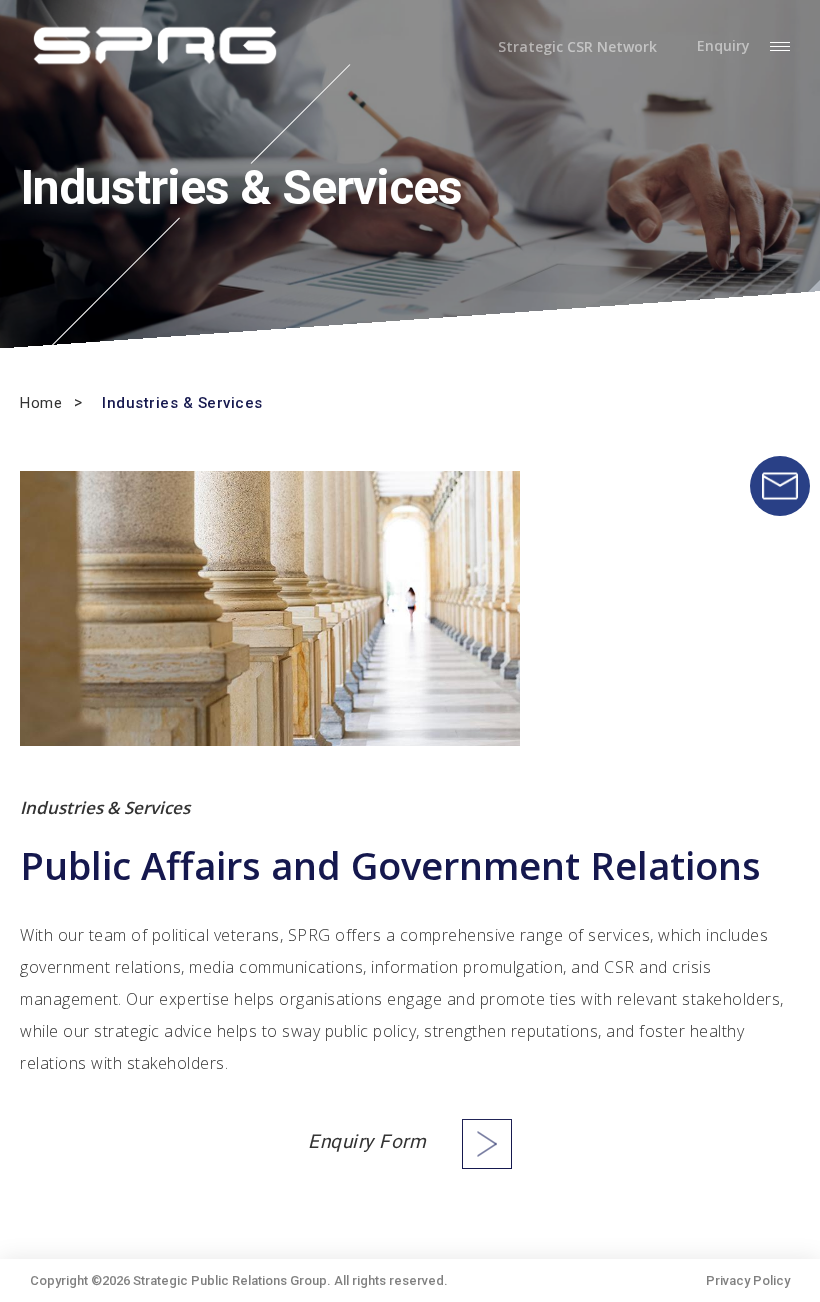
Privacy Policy (748, 1280)
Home (41, 403)
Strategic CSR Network (577, 47)
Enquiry (723, 46)
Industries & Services (182, 403)
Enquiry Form (367, 1142)
